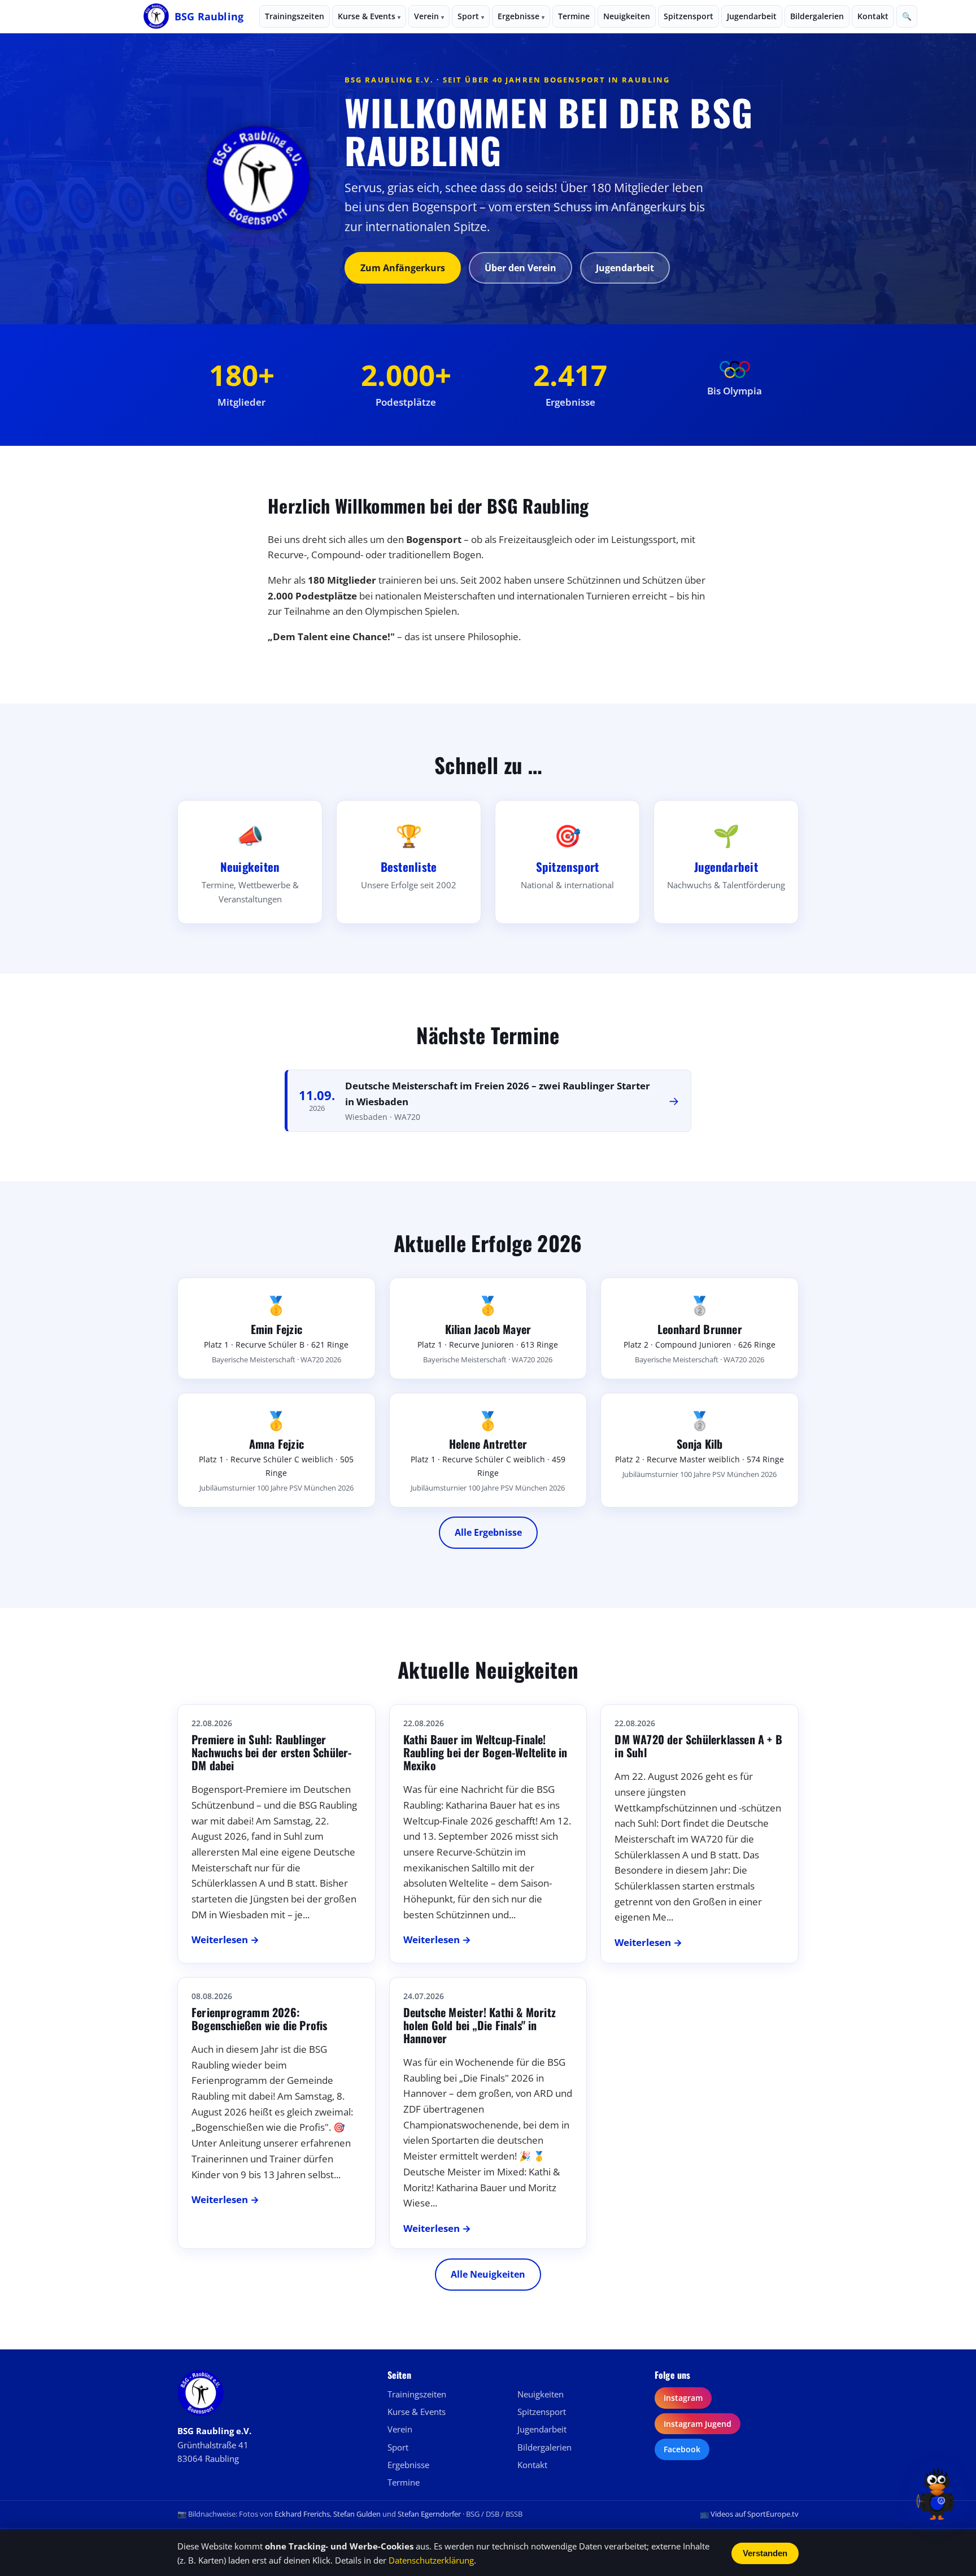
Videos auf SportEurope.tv (755, 2514)
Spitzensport (689, 16)
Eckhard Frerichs (302, 2514)
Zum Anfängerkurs (403, 268)
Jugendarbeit (752, 16)
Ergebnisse (521, 16)
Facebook (682, 2449)
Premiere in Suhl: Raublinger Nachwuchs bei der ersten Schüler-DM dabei (272, 1752)
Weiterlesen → (225, 1939)
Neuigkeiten (627, 16)
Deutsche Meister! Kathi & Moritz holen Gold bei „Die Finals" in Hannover (480, 2025)
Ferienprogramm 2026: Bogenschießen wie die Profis (260, 2019)
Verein (429, 16)
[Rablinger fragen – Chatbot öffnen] (937, 2493)
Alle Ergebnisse (488, 1532)
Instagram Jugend (698, 2424)
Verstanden (765, 2553)
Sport (471, 16)
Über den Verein (520, 268)
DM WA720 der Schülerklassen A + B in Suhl (698, 1746)
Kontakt (873, 16)
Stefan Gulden (357, 2514)
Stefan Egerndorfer (429, 2514)
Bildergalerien (817, 16)
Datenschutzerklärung (431, 2560)
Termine (574, 16)
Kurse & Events (369, 16)
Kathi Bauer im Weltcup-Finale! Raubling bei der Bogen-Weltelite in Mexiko (485, 1752)
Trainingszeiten (295, 16)
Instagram (683, 2398)
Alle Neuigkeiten (488, 2274)
